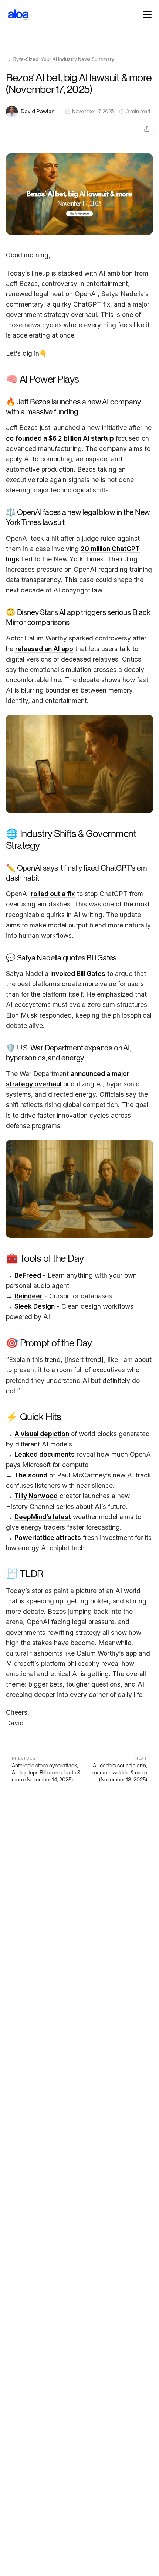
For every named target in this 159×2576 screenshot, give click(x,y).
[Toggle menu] (147, 14)
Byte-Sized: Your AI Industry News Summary (64, 59)
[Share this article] (147, 129)
